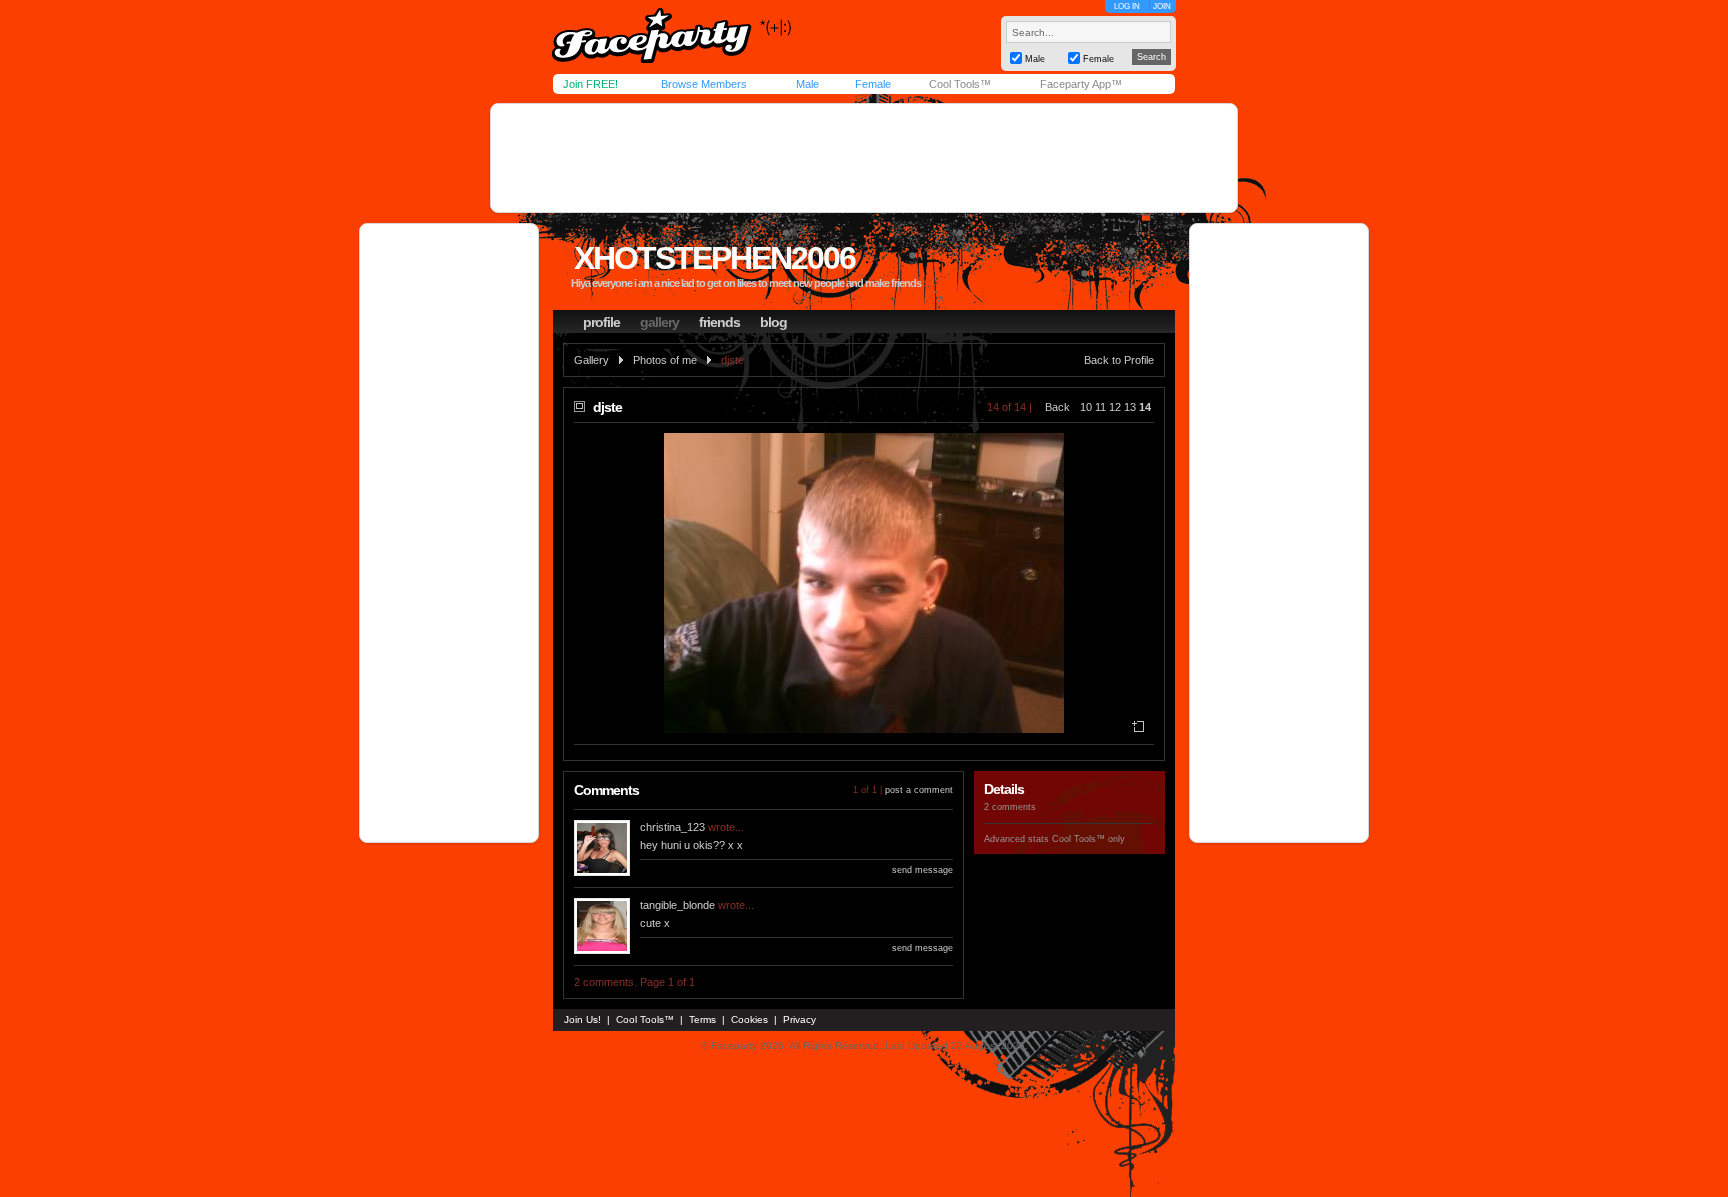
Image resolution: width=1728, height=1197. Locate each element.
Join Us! (582, 1019)
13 (1130, 407)
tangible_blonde (677, 905)
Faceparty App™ (1081, 84)
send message (922, 870)
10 (1086, 407)
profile (601, 322)
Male (807, 84)
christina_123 (672, 827)
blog (773, 322)
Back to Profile (1119, 360)
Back (1057, 407)
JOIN (1162, 6)
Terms (702, 1019)
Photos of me (665, 360)
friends (719, 322)
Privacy (799, 1019)
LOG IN (1127, 6)
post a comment (919, 790)
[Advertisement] (864, 158)
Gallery (591, 360)
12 (1115, 407)
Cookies (749, 1019)
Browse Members (704, 84)
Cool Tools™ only (1088, 839)
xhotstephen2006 (714, 258)
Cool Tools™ (960, 84)
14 (1145, 407)
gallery (659, 322)
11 (1100, 407)
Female (873, 84)
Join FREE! (590, 84)
